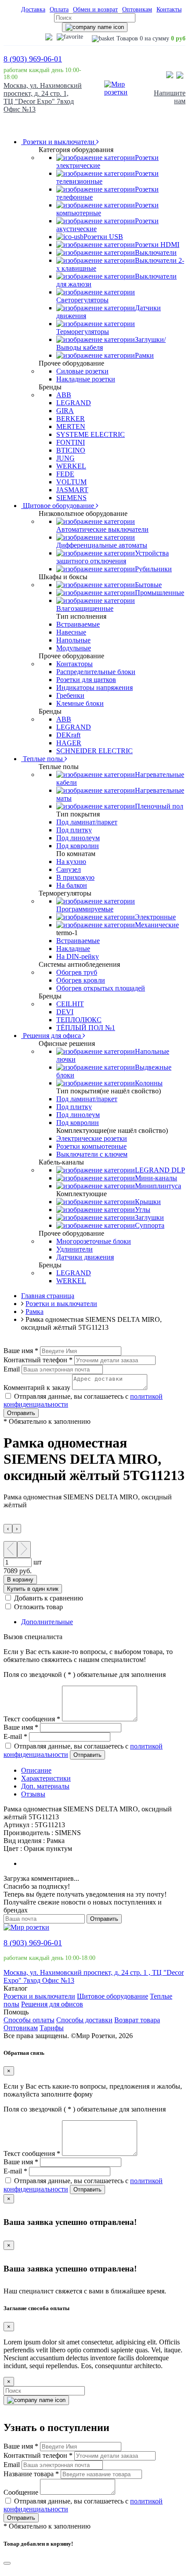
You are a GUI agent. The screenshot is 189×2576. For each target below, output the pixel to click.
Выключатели (156, 252)
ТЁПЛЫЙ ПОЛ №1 (86, 1028)
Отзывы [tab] (33, 1794)
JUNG (65, 458)
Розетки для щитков (86, 680)
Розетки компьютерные (91, 1146)
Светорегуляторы (82, 300)
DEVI (65, 1012)
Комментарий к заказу (37, 1388)
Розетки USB (103, 237)
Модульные (74, 648)
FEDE (65, 474)
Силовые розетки (82, 371)
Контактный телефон (38, 1360)
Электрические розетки (92, 1138)
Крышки (148, 1202)
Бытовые (148, 585)
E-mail (15, 1736)
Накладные (73, 949)
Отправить (21, 1413)
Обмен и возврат (95, 9)
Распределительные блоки (96, 672)
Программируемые (85, 909)
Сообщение (21, 2492)
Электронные (155, 917)
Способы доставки (84, 2020)
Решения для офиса (52, 1036)
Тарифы (52, 2028)
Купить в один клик (33, 1589)
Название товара (31, 2474)
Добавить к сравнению (49, 1598)
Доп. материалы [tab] (45, 1786)
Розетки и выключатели (59, 142)
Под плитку (74, 830)
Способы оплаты (29, 2020)
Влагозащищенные (85, 608)
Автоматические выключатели (102, 529)
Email (12, 1369)
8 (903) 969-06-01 (33, 59)
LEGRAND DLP (160, 1170)
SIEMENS (71, 498)
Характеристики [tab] (46, 1778)
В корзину (20, 1580)
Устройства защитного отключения (113, 557)
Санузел (69, 869)
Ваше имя (21, 1351)
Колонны (149, 1083)
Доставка (33, 9)
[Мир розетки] (117, 92)
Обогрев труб (77, 972)
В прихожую (75, 877)
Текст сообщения (32, 1719)
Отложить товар (38, 1607)
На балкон (72, 885)
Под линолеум (78, 838)
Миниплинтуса (158, 1186)
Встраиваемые (78, 624)
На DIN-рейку (78, 956)
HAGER (69, 743)
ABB (64, 395)
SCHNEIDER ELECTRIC (94, 751)
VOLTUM (71, 482)
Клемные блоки (80, 703)
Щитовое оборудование (58, 506)
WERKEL (71, 466)
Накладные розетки (86, 379)
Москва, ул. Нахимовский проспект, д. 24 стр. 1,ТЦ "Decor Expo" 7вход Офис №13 (43, 97)
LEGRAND (74, 403)
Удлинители (75, 1249)
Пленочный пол (159, 806)
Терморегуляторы (83, 332)
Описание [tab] (36, 1770)
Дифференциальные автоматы (102, 545)
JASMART (72, 490)
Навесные (71, 632)
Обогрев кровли (81, 980)
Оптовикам (137, 9)
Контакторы (75, 664)
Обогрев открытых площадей (101, 988)
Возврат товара (137, 2020)
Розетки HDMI (157, 245)
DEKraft (68, 735)
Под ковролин (78, 846)
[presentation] (8, 1529)
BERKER (71, 419)
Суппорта (150, 1225)
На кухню (71, 862)
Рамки (144, 355)
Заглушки (149, 1217)
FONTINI (71, 442)
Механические (157, 925)
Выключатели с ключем (92, 1154)
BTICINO (71, 450)
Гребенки (70, 695)
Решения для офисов (52, 2004)
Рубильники (153, 569)
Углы (143, 1210)
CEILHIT (70, 1004)
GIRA (65, 411)
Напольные (73, 640)
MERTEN (71, 426)
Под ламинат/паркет (87, 822)
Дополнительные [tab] (47, 1622)
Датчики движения (85, 1257)
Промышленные (160, 593)
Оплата (59, 9)
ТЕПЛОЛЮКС (79, 1020)
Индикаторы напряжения (94, 688)
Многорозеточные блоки (94, 1241)
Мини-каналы (156, 1178)
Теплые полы (43, 759)
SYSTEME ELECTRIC (91, 434)
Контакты (169, 9)
